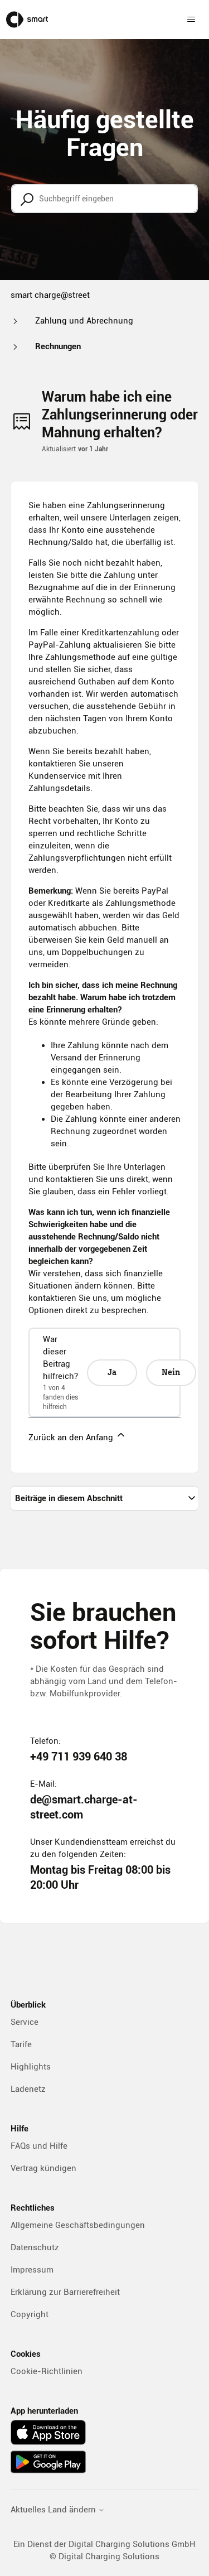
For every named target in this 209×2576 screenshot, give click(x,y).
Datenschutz (35, 2247)
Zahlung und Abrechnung (84, 321)
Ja (112, 1373)
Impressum (32, 2270)
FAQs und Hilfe (39, 2146)
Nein (171, 1373)
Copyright (30, 2314)
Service (25, 2022)
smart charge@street (50, 295)
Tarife (21, 2044)
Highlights (31, 2067)
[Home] (27, 20)
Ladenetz (28, 2089)
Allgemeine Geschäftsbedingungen (78, 2225)
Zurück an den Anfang (72, 1437)
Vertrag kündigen (43, 2168)
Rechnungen (58, 346)
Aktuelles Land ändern (54, 2510)
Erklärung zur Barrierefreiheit (65, 2292)
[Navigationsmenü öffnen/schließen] (191, 20)
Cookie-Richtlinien (47, 2371)
